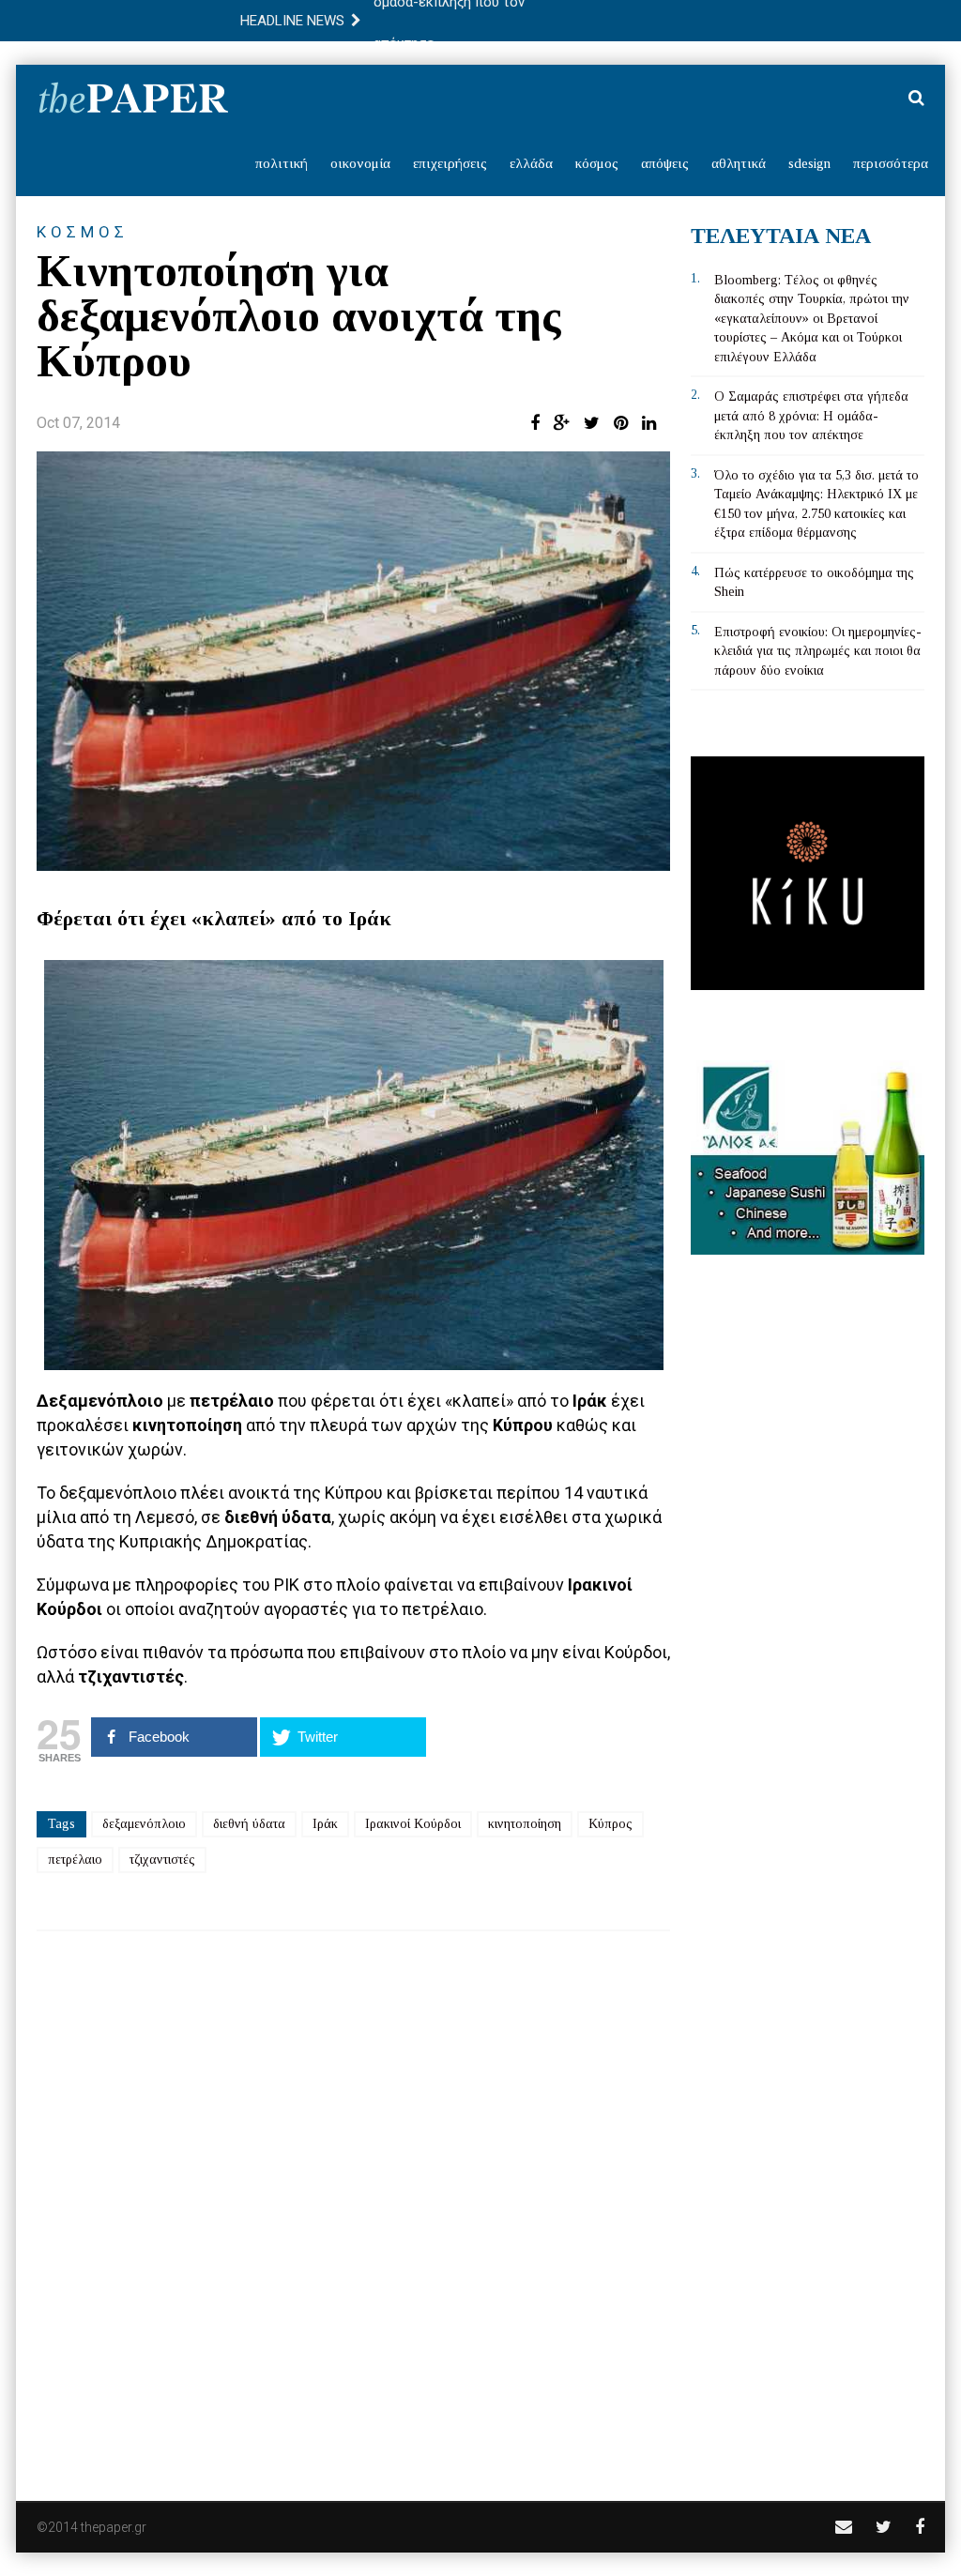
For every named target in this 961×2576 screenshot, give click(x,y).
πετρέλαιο (75, 1860)
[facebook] (920, 2527)
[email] (844, 2527)
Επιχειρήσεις (450, 163)
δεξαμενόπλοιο (144, 1824)
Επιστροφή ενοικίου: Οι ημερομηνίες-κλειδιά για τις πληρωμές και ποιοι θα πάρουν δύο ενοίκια (818, 651)
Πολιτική (282, 163)
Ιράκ (325, 1824)
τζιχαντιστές (162, 1860)
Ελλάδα (531, 163)
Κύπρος (610, 1824)
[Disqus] (353, 2203)
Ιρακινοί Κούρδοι (413, 1824)
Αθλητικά (739, 163)
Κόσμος (597, 163)
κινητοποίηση (525, 1824)
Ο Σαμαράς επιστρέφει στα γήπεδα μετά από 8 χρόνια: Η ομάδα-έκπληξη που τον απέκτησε (811, 416)
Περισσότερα (891, 163)
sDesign (809, 163)
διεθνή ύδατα (249, 1824)
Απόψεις (665, 163)
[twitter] (884, 2527)
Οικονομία (360, 163)
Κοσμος (83, 232)
